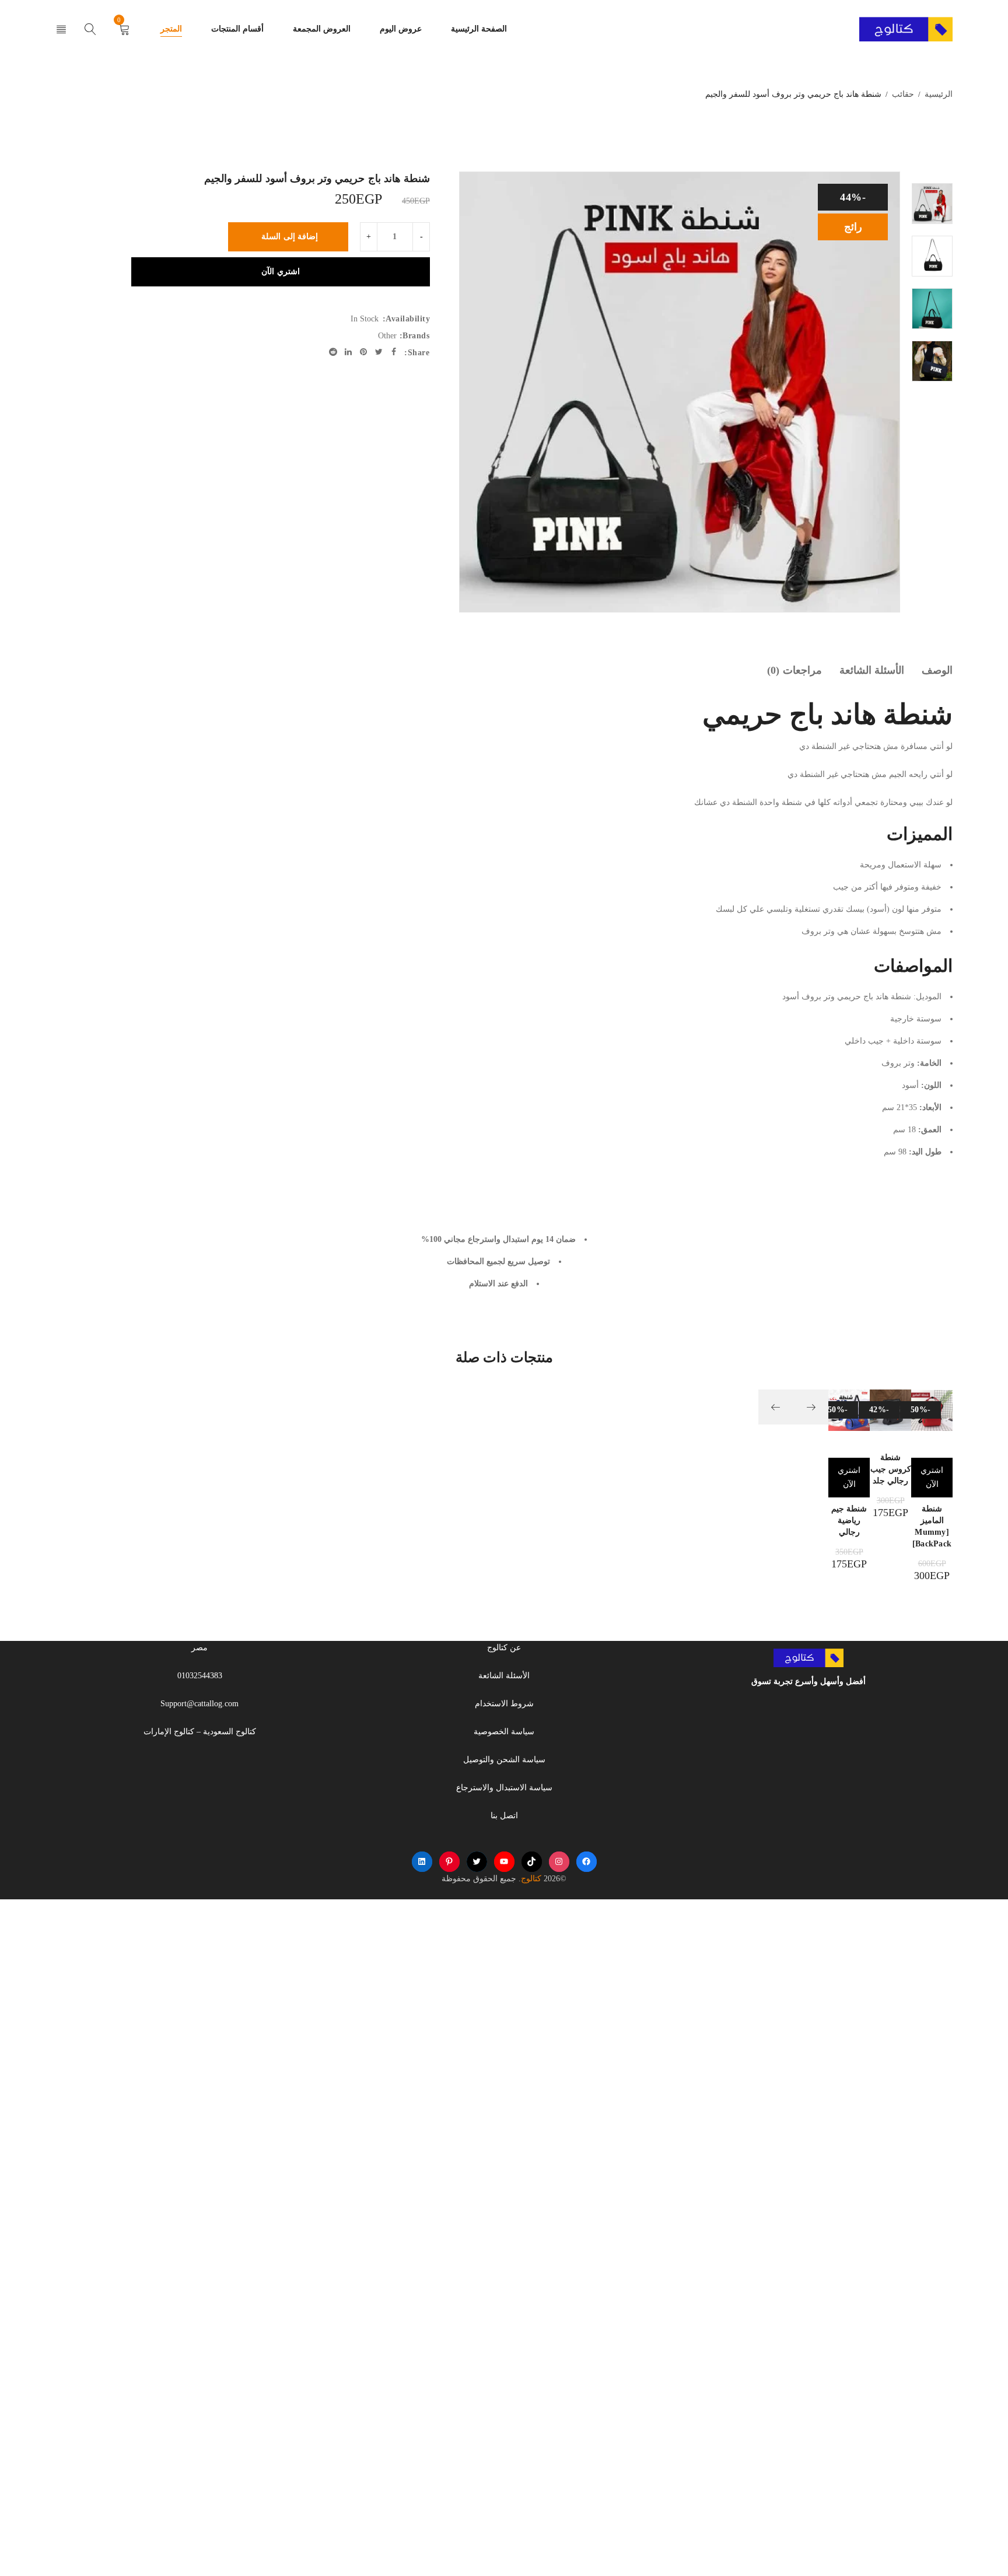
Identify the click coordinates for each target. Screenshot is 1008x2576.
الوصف (937, 670)
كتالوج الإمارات (169, 1732)
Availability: (407, 319)
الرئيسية (939, 94)
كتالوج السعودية (230, 1732)
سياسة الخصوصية (504, 1732)
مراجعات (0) (794, 670)
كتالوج (531, 1878)
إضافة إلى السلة (290, 237)
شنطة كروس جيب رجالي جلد (891, 1469)
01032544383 (200, 1676)
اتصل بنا (504, 1816)
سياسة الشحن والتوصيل (504, 1760)
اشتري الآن (281, 272)
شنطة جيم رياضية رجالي (849, 1520)
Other (387, 336)
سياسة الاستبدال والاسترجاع (504, 1788)
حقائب (903, 94)
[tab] (937, 670)
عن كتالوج (504, 1648)
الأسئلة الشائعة (872, 670)
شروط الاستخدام (504, 1704)
